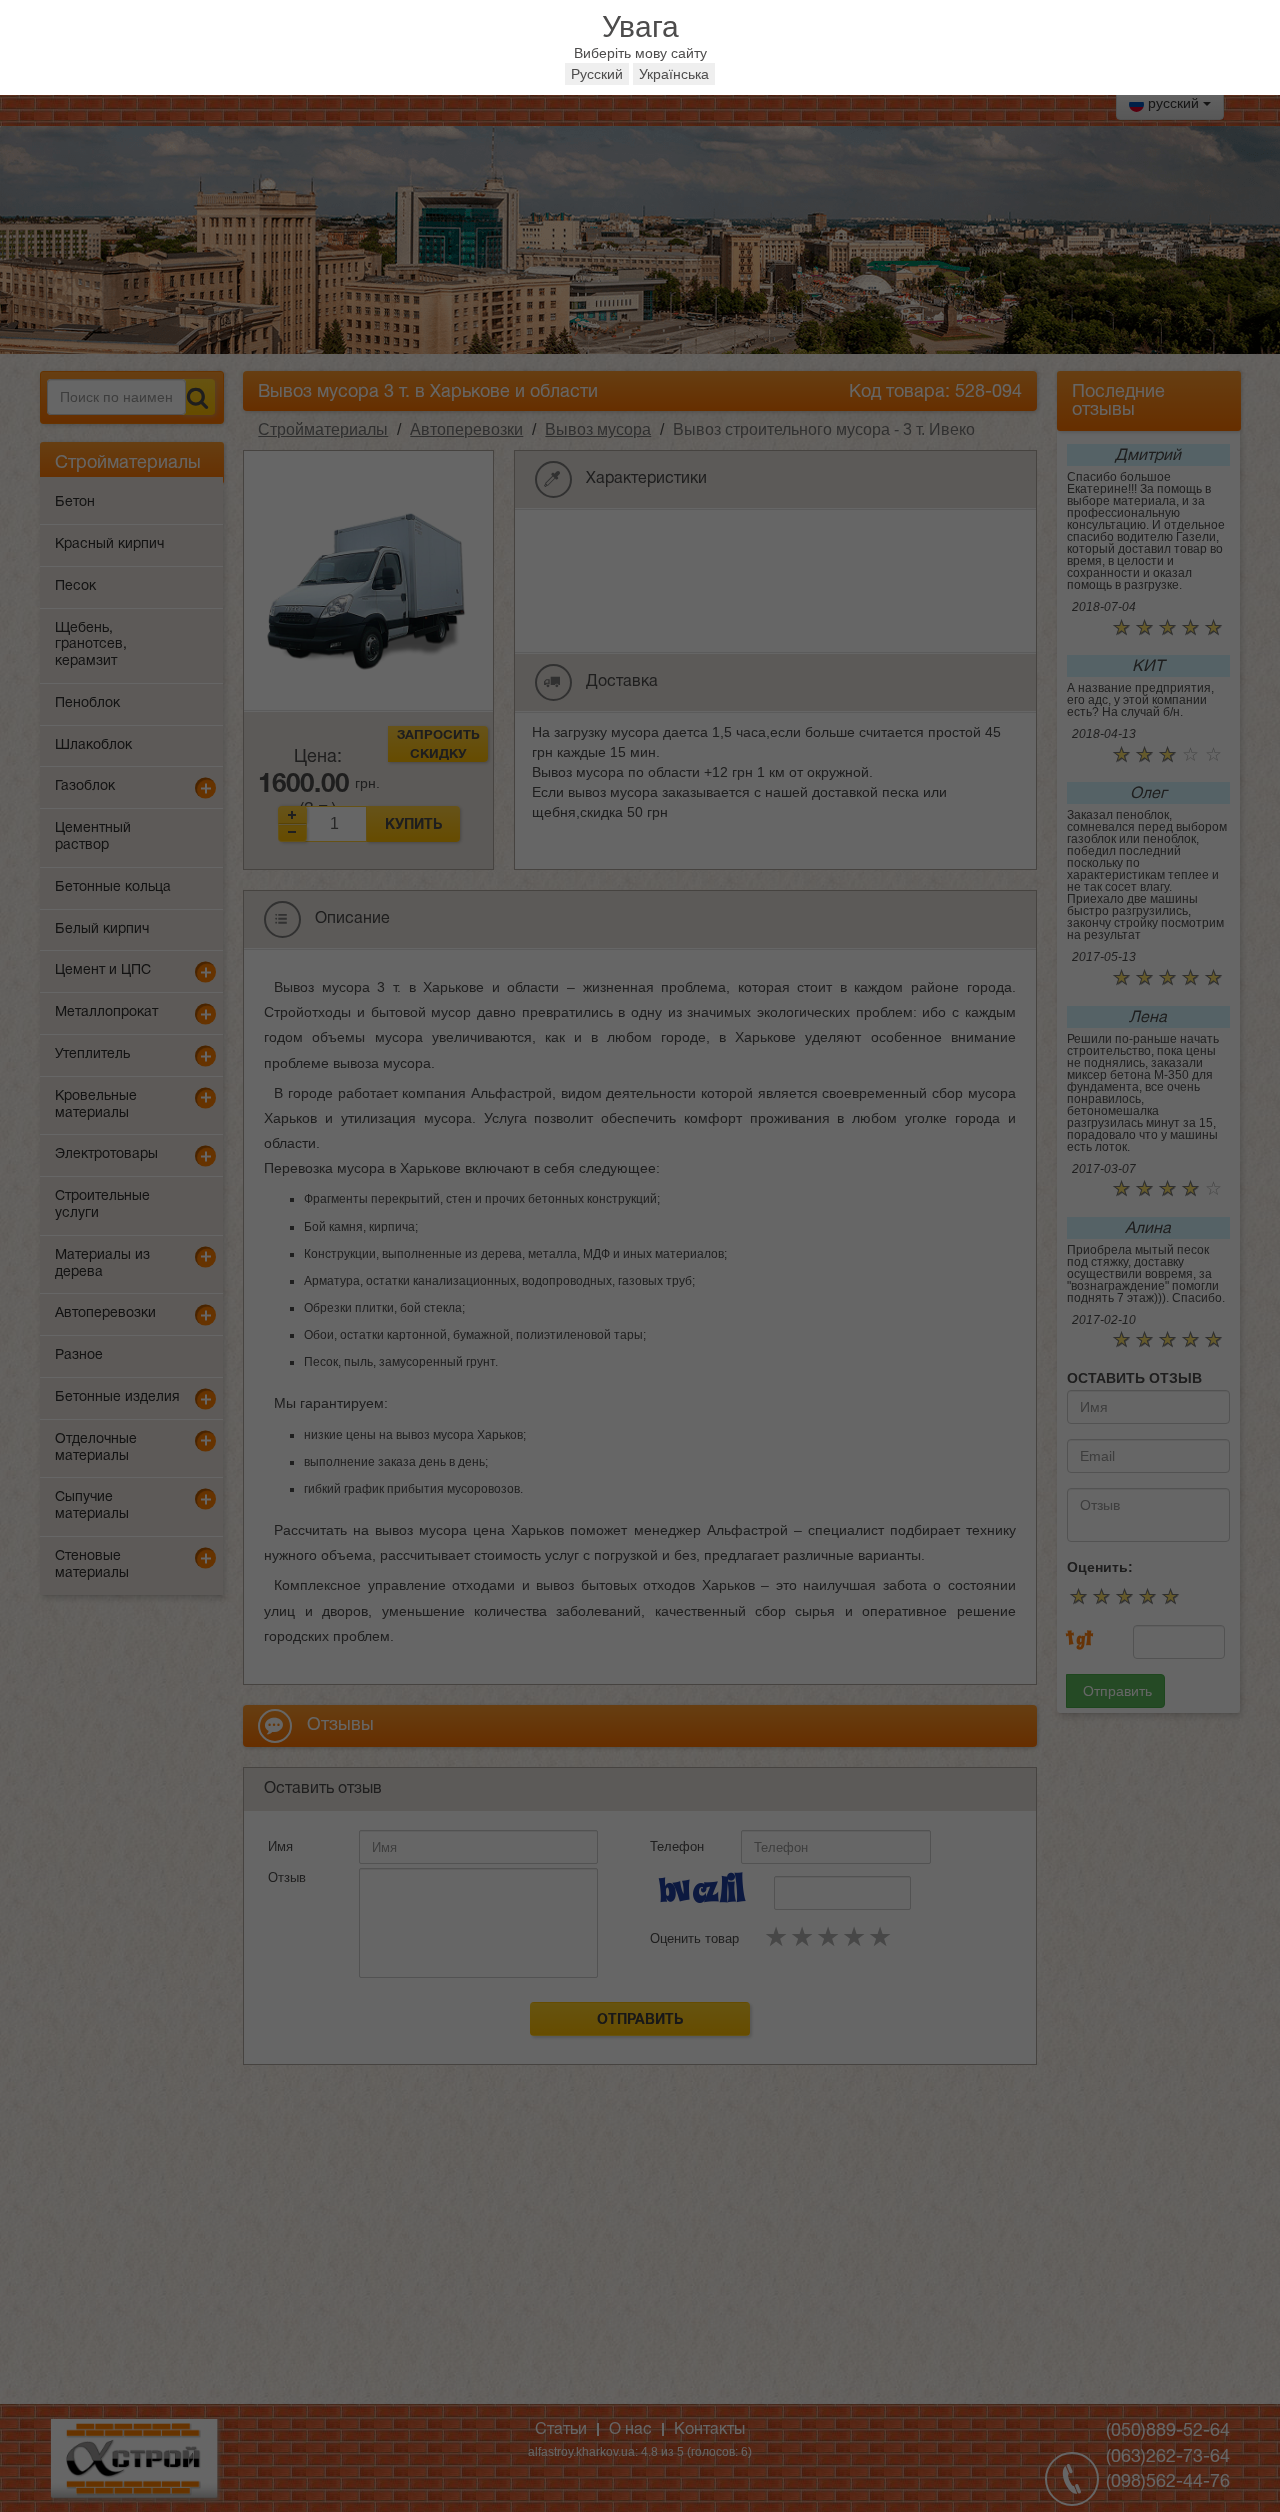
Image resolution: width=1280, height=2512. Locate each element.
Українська (674, 74)
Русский (597, 74)
